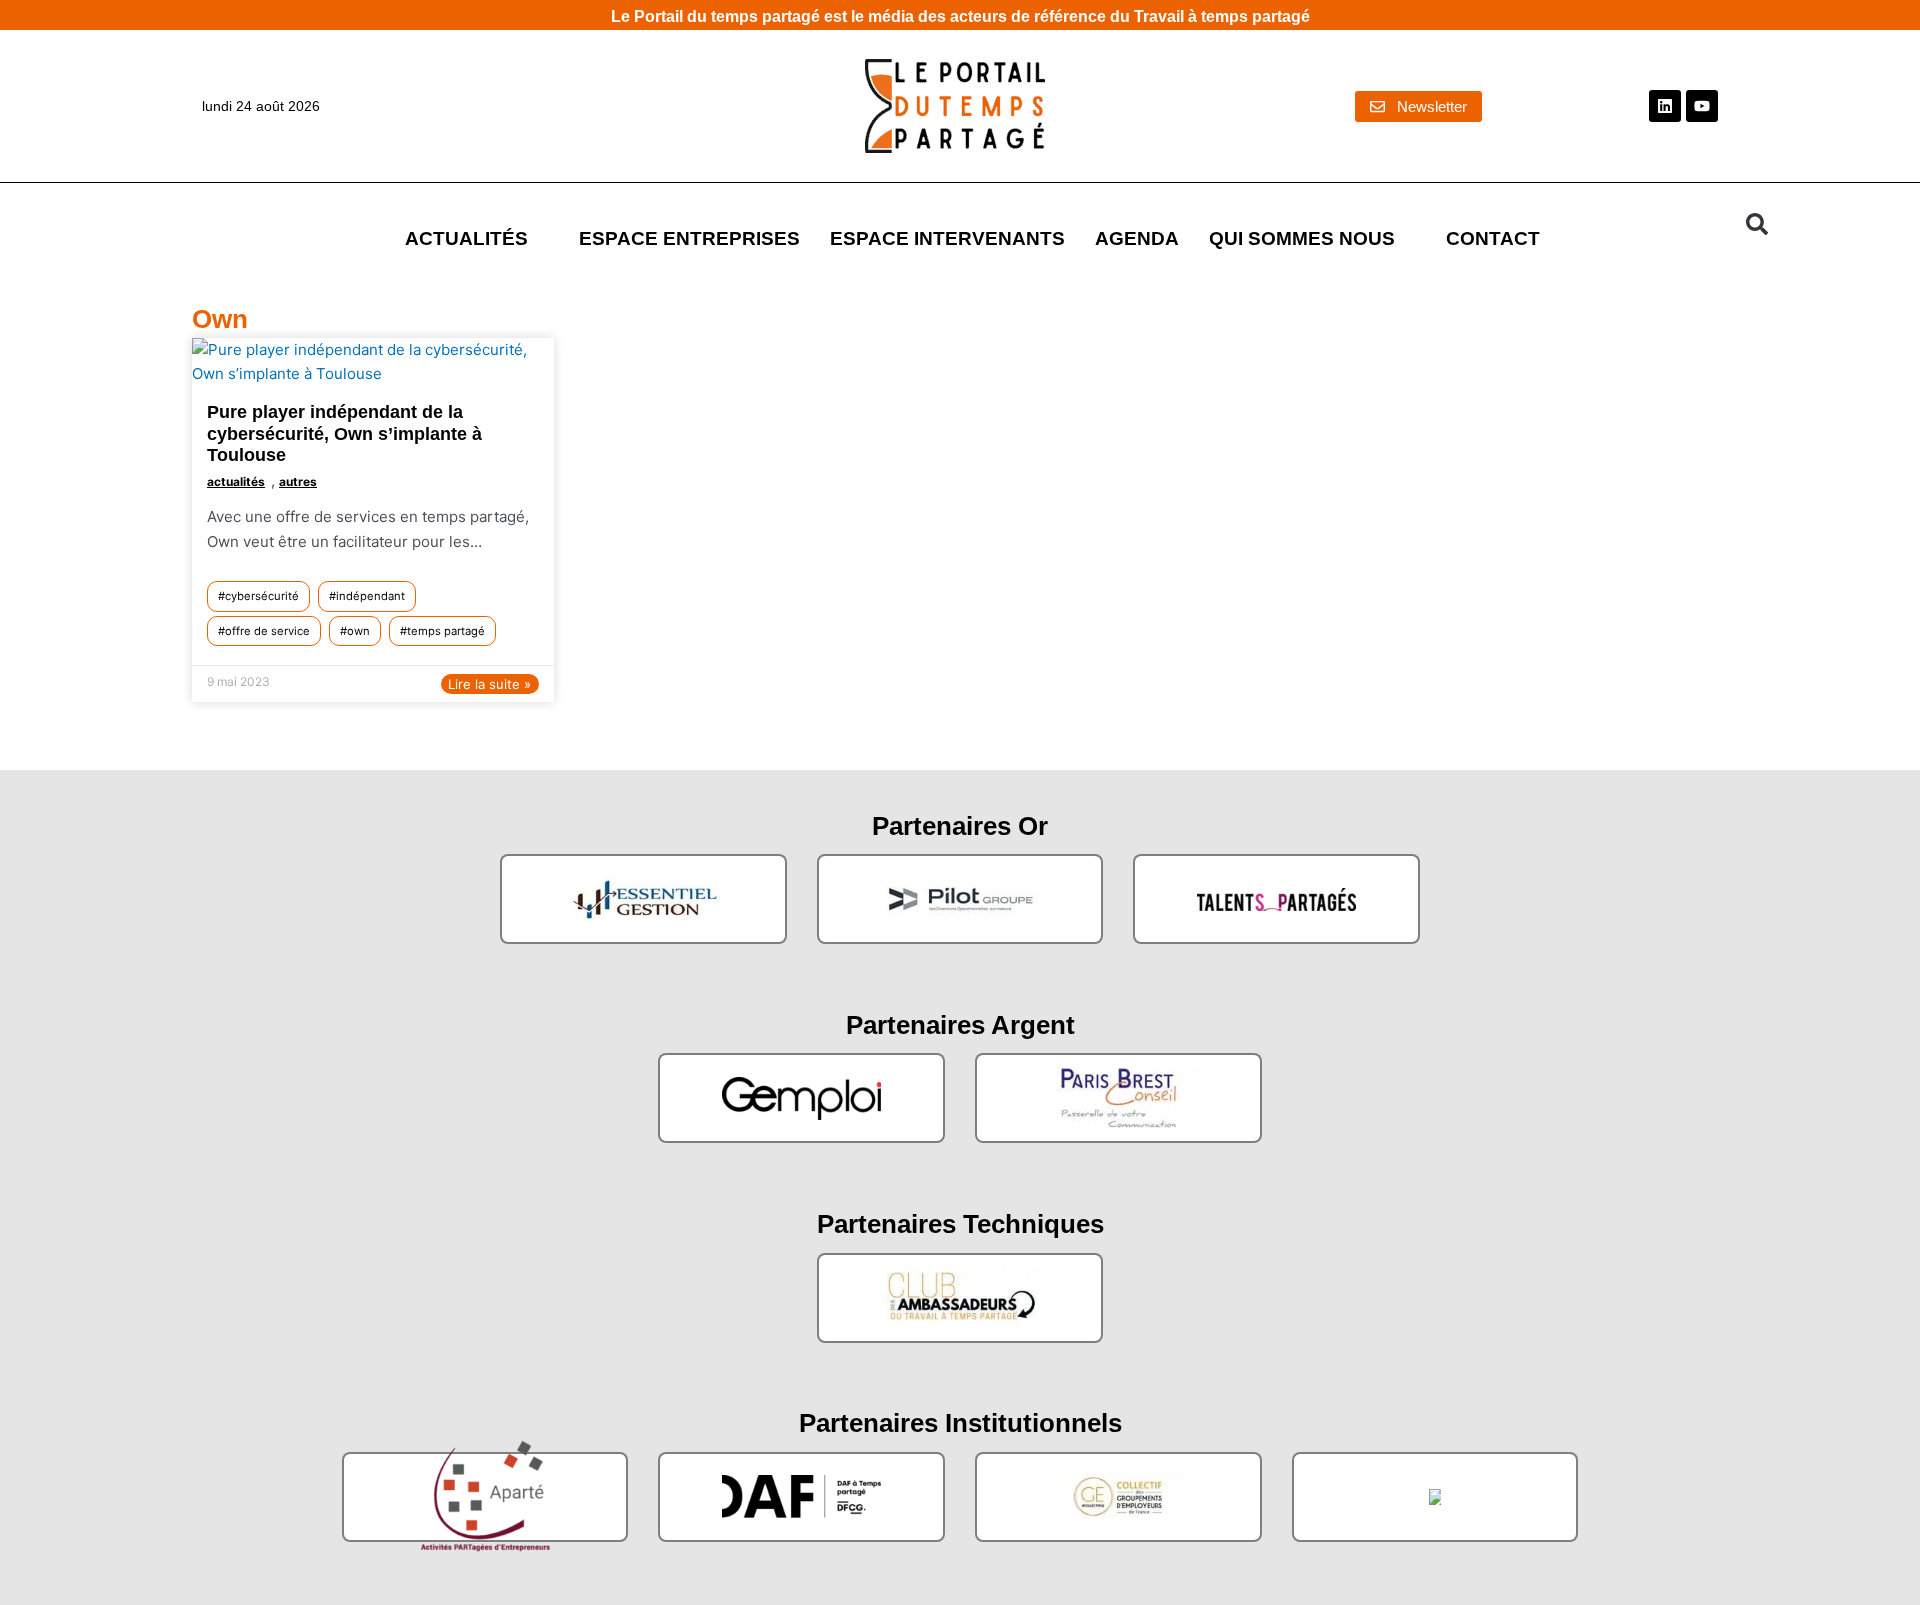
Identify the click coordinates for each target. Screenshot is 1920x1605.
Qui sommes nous (1302, 238)
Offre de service (267, 631)
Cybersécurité (262, 596)
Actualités (466, 238)
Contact (1493, 238)
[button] (1757, 224)
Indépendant (370, 596)
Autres (298, 481)
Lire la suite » (489, 684)
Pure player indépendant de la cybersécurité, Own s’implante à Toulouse (344, 433)
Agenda (1137, 238)
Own (358, 631)
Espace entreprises (689, 238)
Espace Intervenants (947, 238)
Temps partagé (446, 631)
